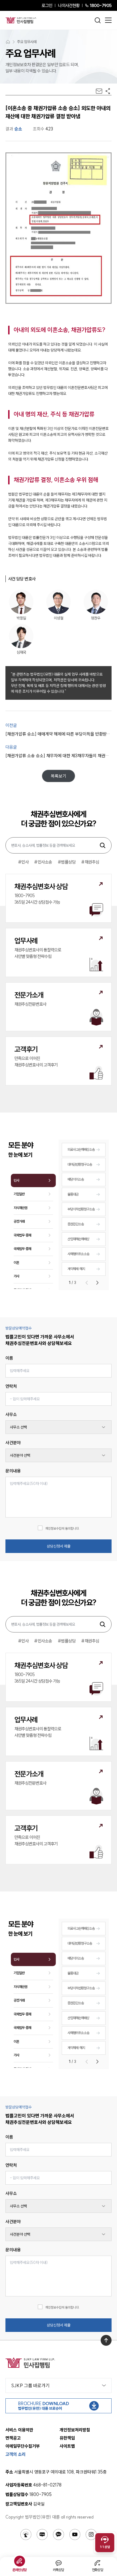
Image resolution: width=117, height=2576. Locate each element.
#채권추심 (90, 862)
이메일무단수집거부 (23, 2446)
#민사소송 (43, 862)
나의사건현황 (69, 5)
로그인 (47, 5)
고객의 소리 (16, 2454)
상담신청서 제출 (59, 1546)
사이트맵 (67, 2446)
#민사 (23, 862)
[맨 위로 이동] (106, 2340)
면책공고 (13, 2438)
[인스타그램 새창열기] (91, 2535)
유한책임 (67, 2438)
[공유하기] (108, 91)
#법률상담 (67, 862)
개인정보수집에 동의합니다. (62, 1528)
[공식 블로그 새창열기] (42, 2535)
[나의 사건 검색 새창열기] (26, 2535)
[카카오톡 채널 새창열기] (59, 2535)
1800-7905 (101, 5)
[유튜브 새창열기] (75, 2535)
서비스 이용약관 (19, 2430)
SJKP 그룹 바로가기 (30, 2385)
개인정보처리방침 (75, 2430)
